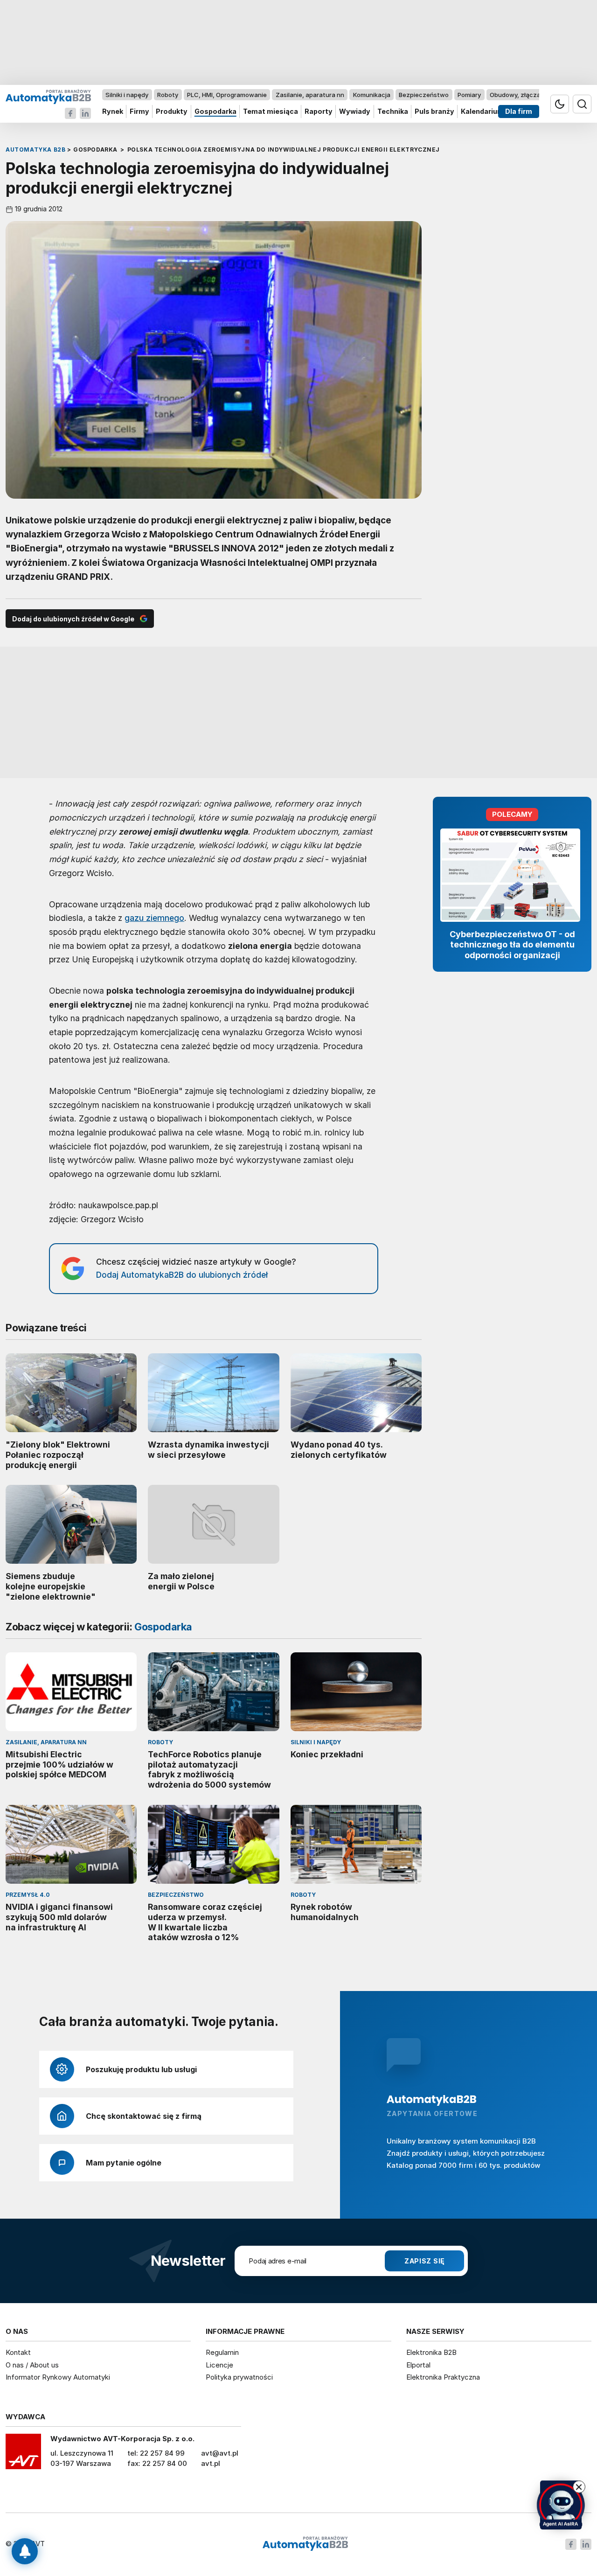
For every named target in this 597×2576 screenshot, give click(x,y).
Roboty (168, 95)
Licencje (219, 2365)
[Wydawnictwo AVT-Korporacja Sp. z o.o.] (23, 2455)
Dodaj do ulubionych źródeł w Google (73, 619)
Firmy (139, 112)
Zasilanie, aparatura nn (310, 95)
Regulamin (222, 2352)
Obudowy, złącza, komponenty (535, 95)
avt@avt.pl (220, 2453)
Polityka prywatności (239, 2377)
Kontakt (18, 2352)
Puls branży (434, 112)
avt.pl (211, 2463)
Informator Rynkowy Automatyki (58, 2377)
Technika (393, 112)
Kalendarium (482, 112)
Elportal (418, 2365)
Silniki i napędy (127, 95)
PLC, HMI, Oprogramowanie (227, 95)
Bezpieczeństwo (424, 95)
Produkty (172, 112)
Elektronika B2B (431, 2352)
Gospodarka (215, 112)
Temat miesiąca (271, 112)
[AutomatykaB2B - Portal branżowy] (48, 96)
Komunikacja (372, 95)
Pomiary (469, 95)
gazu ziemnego (154, 918)
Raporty (319, 112)
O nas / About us (32, 2365)
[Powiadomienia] (25, 2551)
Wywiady (355, 112)
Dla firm (519, 112)
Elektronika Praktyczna (443, 2377)
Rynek (113, 112)
